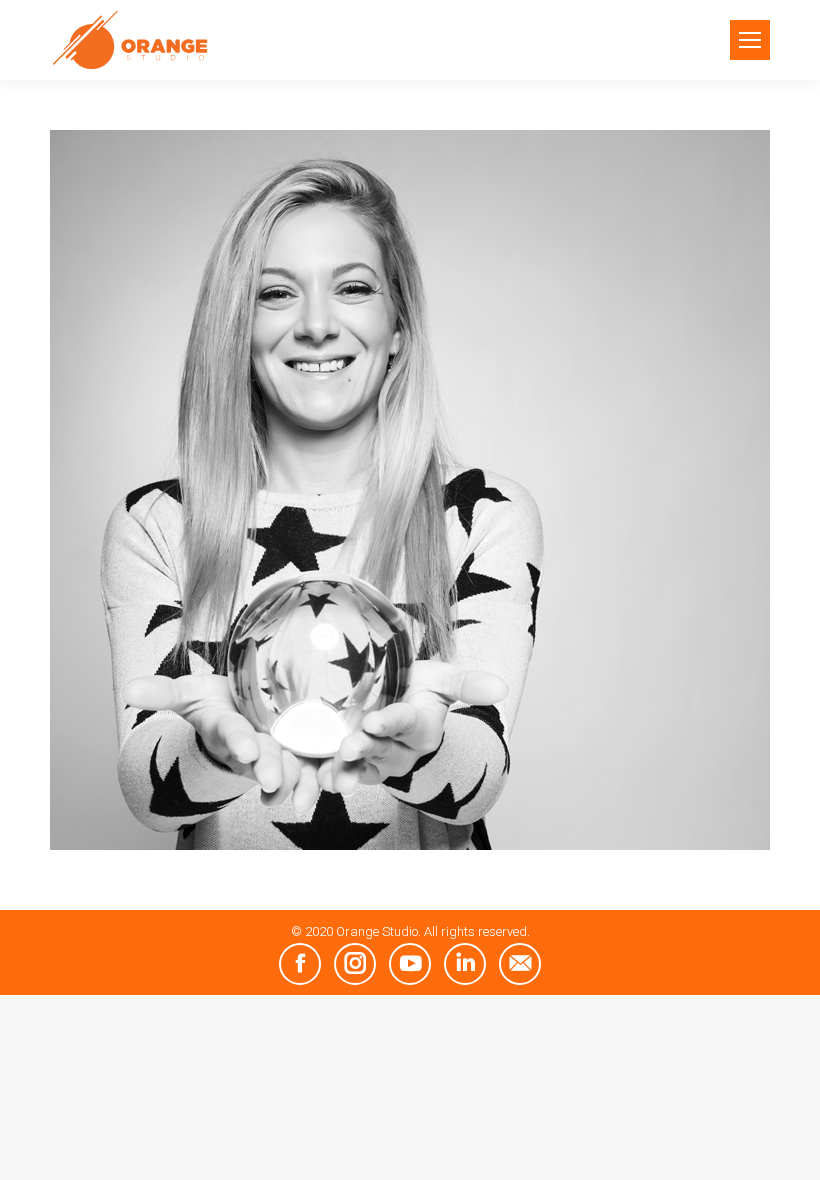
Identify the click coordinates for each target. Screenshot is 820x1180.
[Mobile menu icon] (750, 40)
